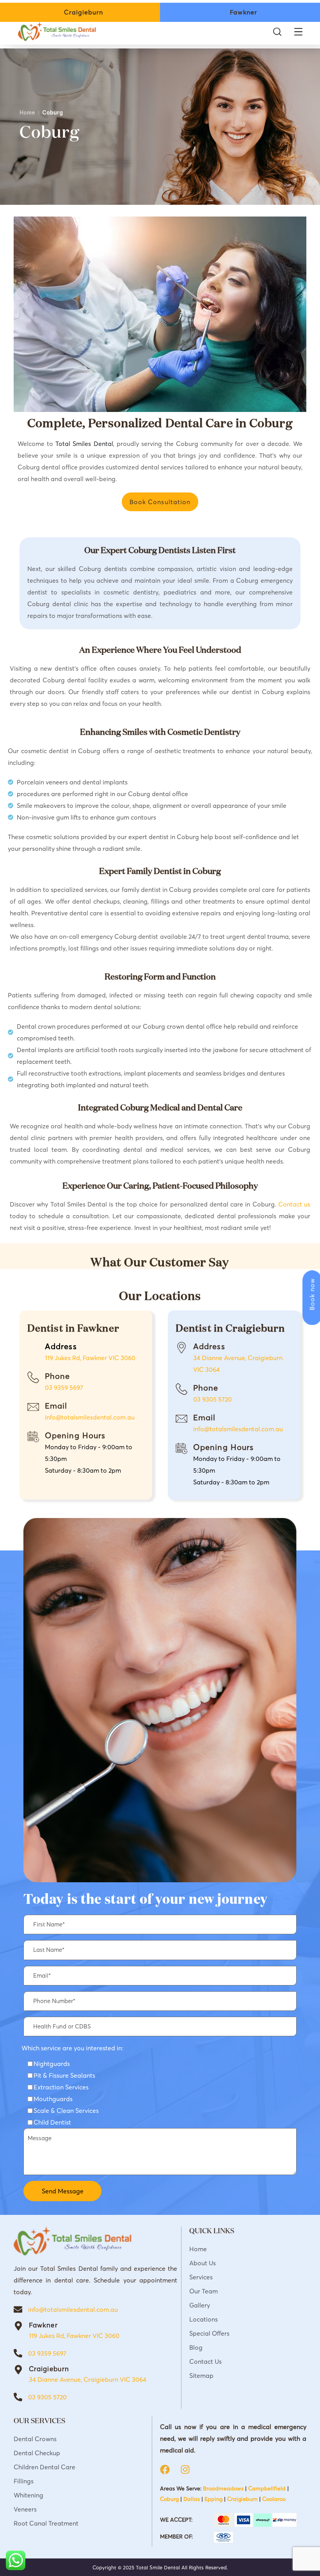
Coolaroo (274, 2499)
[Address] (181, 1348)
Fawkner (43, 2325)
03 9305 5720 (212, 1399)
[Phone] (33, 1377)
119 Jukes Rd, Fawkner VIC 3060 (90, 1358)
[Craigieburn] (18, 2370)
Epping (213, 2499)
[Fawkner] (18, 2326)
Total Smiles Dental (84, 444)
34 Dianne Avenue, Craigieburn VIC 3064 (88, 2379)
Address (209, 1346)
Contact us (294, 1204)
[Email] (33, 1407)
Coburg (169, 2499)
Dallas (192, 2499)
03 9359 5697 (64, 1387)
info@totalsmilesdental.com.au (90, 1417)
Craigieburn (49, 2369)
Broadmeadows (223, 2488)
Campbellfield (267, 2488)
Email (56, 1406)
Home (27, 112)
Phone (58, 1376)
